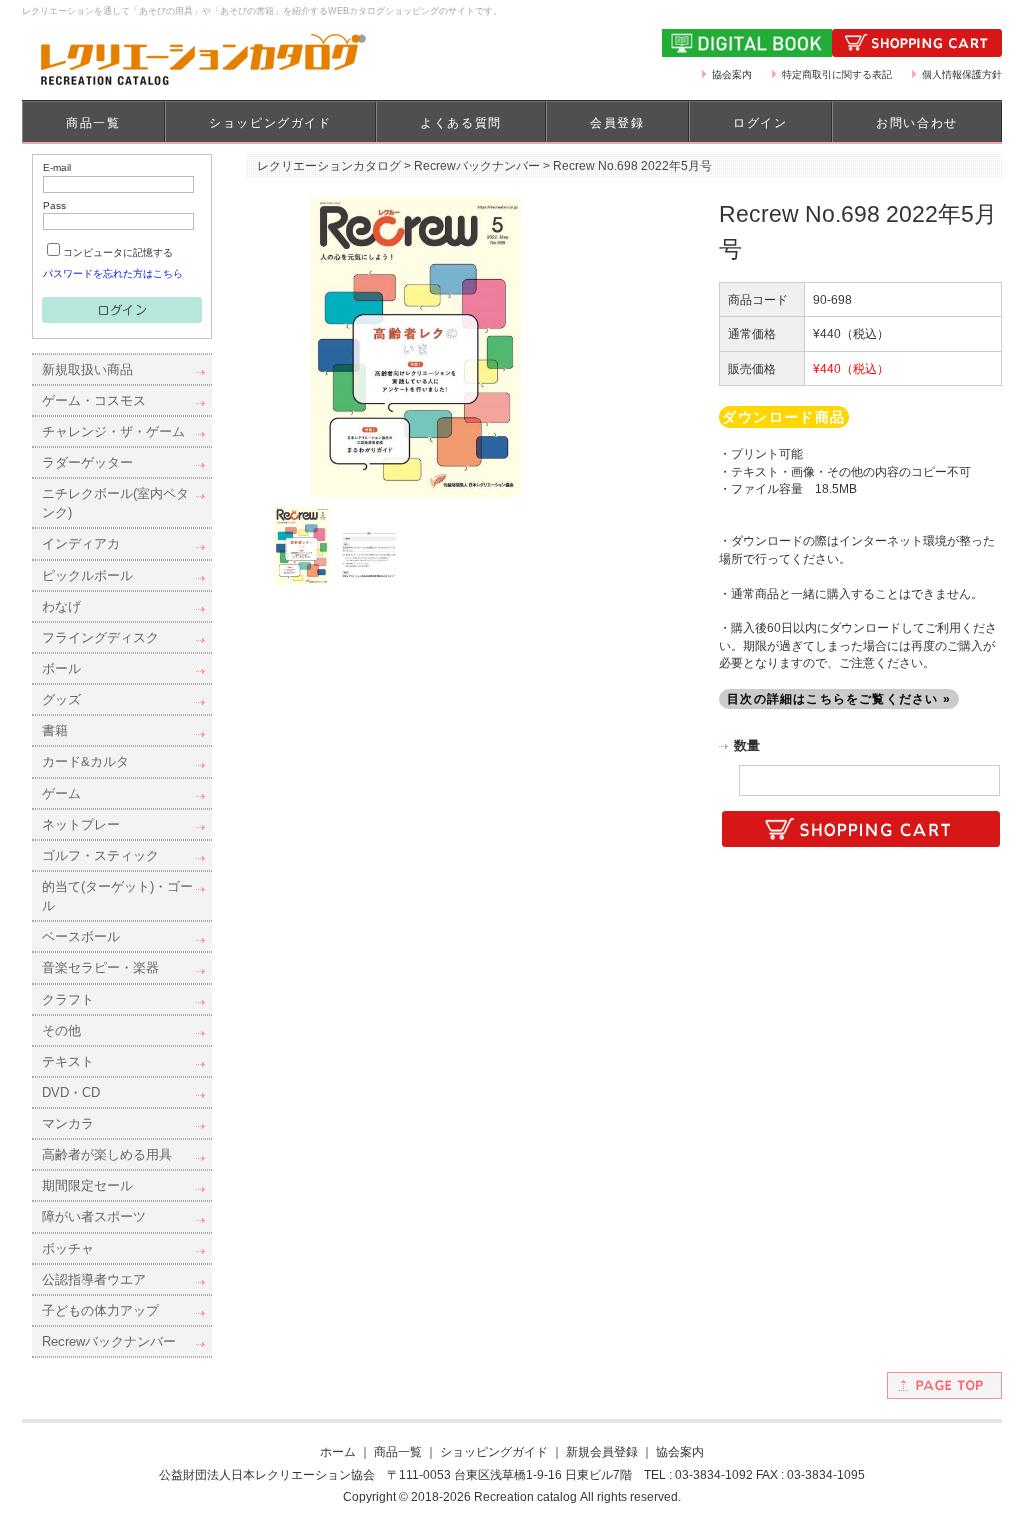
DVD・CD (71, 1092)
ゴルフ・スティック (100, 855)
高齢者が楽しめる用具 (107, 1154)
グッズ (61, 699)
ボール (61, 668)
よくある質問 (461, 123)
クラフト (68, 999)
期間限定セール (87, 1185)
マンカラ (68, 1123)
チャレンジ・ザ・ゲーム (113, 431)
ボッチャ (68, 1248)
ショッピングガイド (270, 123)
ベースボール (81, 936)
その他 (61, 1030)
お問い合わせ (917, 123)
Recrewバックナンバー (109, 1341)
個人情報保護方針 (962, 74)
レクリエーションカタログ (329, 165)
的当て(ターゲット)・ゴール (117, 896)
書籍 (55, 730)
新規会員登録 (602, 1451)
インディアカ (81, 543)
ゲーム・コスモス (94, 400)
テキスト (68, 1061)
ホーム (338, 1451)
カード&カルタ (85, 761)
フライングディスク (100, 637)
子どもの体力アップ (100, 1310)
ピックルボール (87, 575)
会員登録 (617, 123)
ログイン (760, 123)
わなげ (61, 606)
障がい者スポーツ (94, 1216)
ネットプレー (81, 824)
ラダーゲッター (87, 462)
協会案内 (732, 74)
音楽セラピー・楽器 (100, 967)
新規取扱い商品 (87, 369)
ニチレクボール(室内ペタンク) (115, 503)
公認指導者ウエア (94, 1279)
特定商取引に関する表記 (837, 74)
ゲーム (61, 793)
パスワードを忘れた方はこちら (113, 273)
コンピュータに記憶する (118, 252)
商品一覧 (93, 123)
